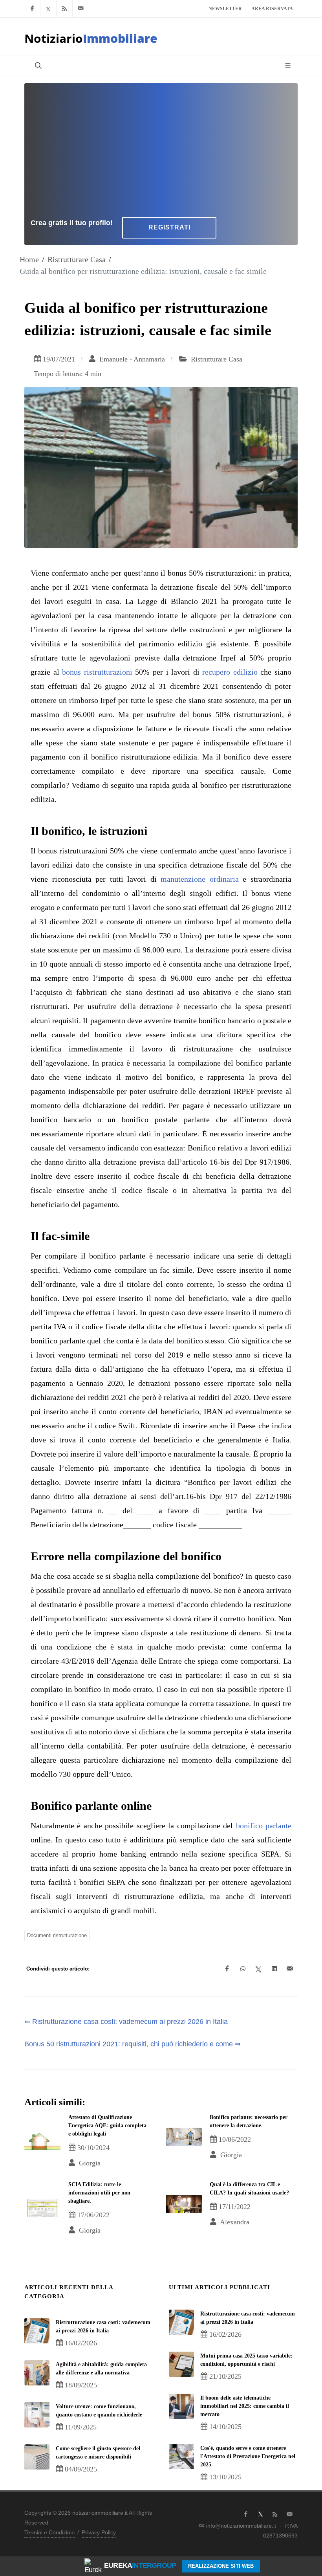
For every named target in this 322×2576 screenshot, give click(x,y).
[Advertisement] (161, 149)
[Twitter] (48, 9)
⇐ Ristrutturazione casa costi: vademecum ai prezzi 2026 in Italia (126, 2022)
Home (29, 259)
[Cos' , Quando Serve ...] (181, 2457)
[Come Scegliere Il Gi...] (37, 2457)
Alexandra (234, 2222)
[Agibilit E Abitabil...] (37, 2373)
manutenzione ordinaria (200, 879)
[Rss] (64, 9)
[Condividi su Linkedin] (274, 1969)
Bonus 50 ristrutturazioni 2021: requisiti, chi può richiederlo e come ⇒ (133, 2044)
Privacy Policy (99, 2532)
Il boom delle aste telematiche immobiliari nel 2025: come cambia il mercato (245, 2406)
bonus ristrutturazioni (97, 672)
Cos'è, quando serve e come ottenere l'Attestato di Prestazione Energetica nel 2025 (248, 2456)
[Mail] (80, 9)
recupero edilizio (230, 672)
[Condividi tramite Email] (290, 1969)
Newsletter (225, 9)
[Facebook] (32, 9)
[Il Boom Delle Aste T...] (181, 2406)
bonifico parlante (264, 1826)
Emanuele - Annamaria (131, 359)
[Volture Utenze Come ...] (37, 2415)
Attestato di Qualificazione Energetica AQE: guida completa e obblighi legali (107, 2126)
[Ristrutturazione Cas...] (37, 2331)
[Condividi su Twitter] (258, 1969)
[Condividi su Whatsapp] (243, 1969)
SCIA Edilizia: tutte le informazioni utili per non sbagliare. (99, 2193)
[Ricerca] (37, 65)
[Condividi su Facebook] (227, 1969)
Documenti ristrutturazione (57, 1935)
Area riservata (272, 9)
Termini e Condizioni (49, 2532)
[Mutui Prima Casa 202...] (181, 2364)
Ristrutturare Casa (77, 259)
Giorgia (89, 2163)
